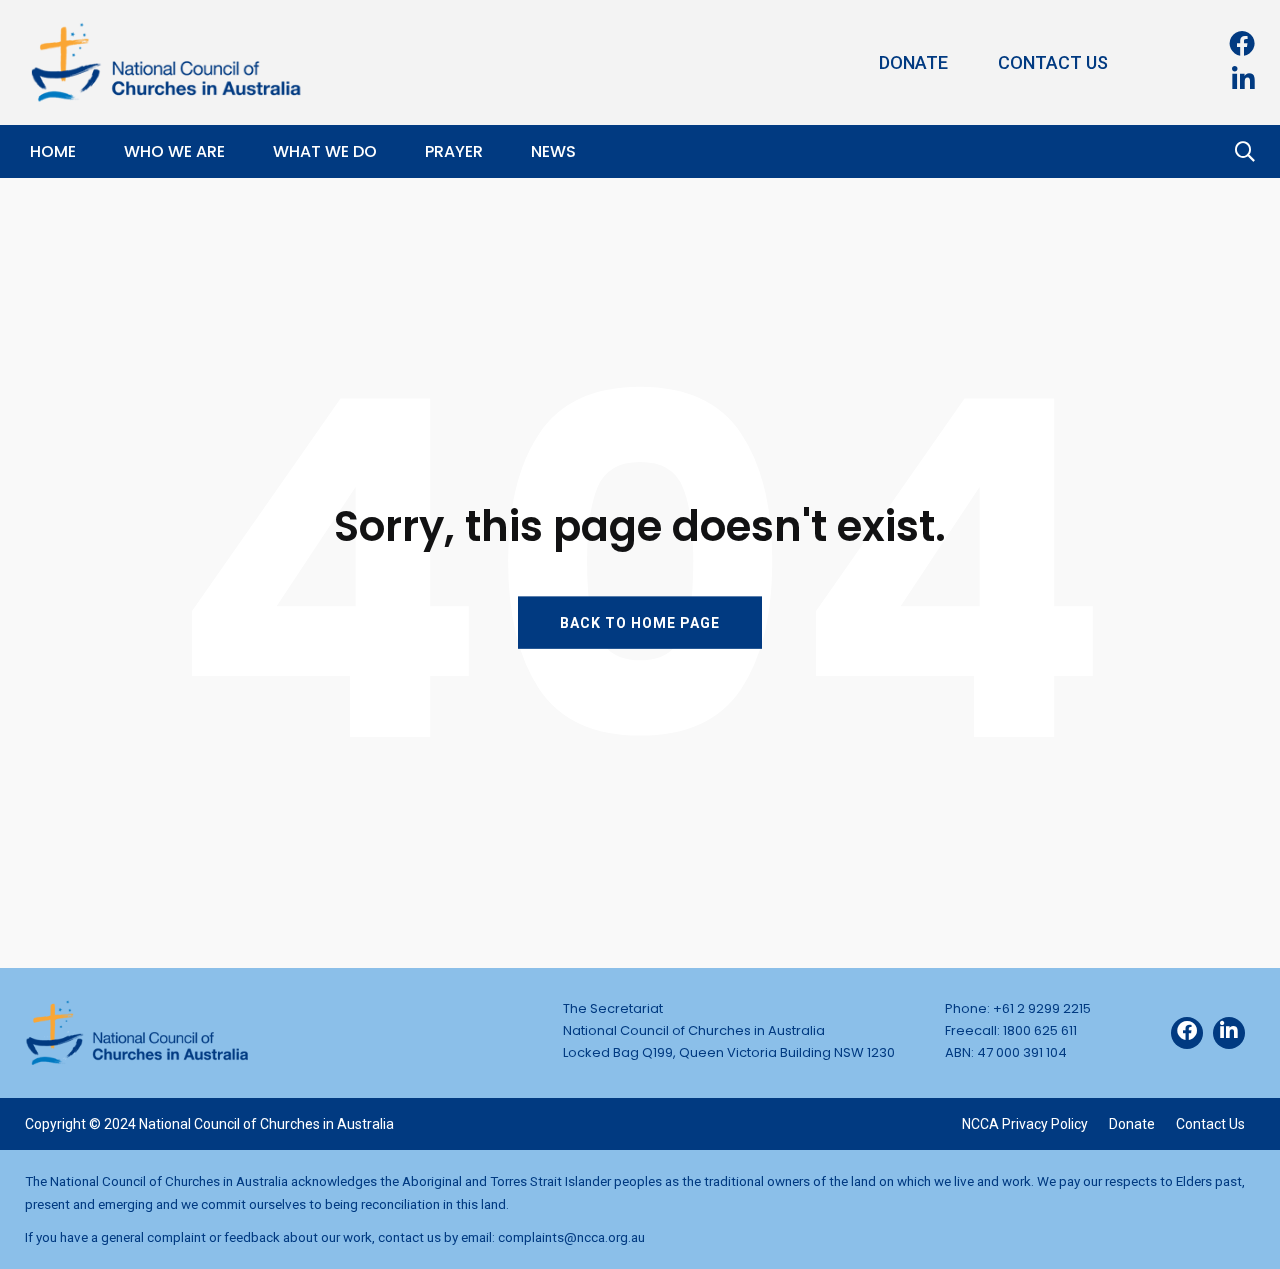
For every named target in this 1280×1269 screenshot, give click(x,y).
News (553, 151)
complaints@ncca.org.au (571, 1237)
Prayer (454, 151)
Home (53, 151)
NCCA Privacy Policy (1025, 1124)
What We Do (325, 151)
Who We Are (174, 151)
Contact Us (1053, 62)
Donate (913, 62)
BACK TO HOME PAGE (640, 622)
